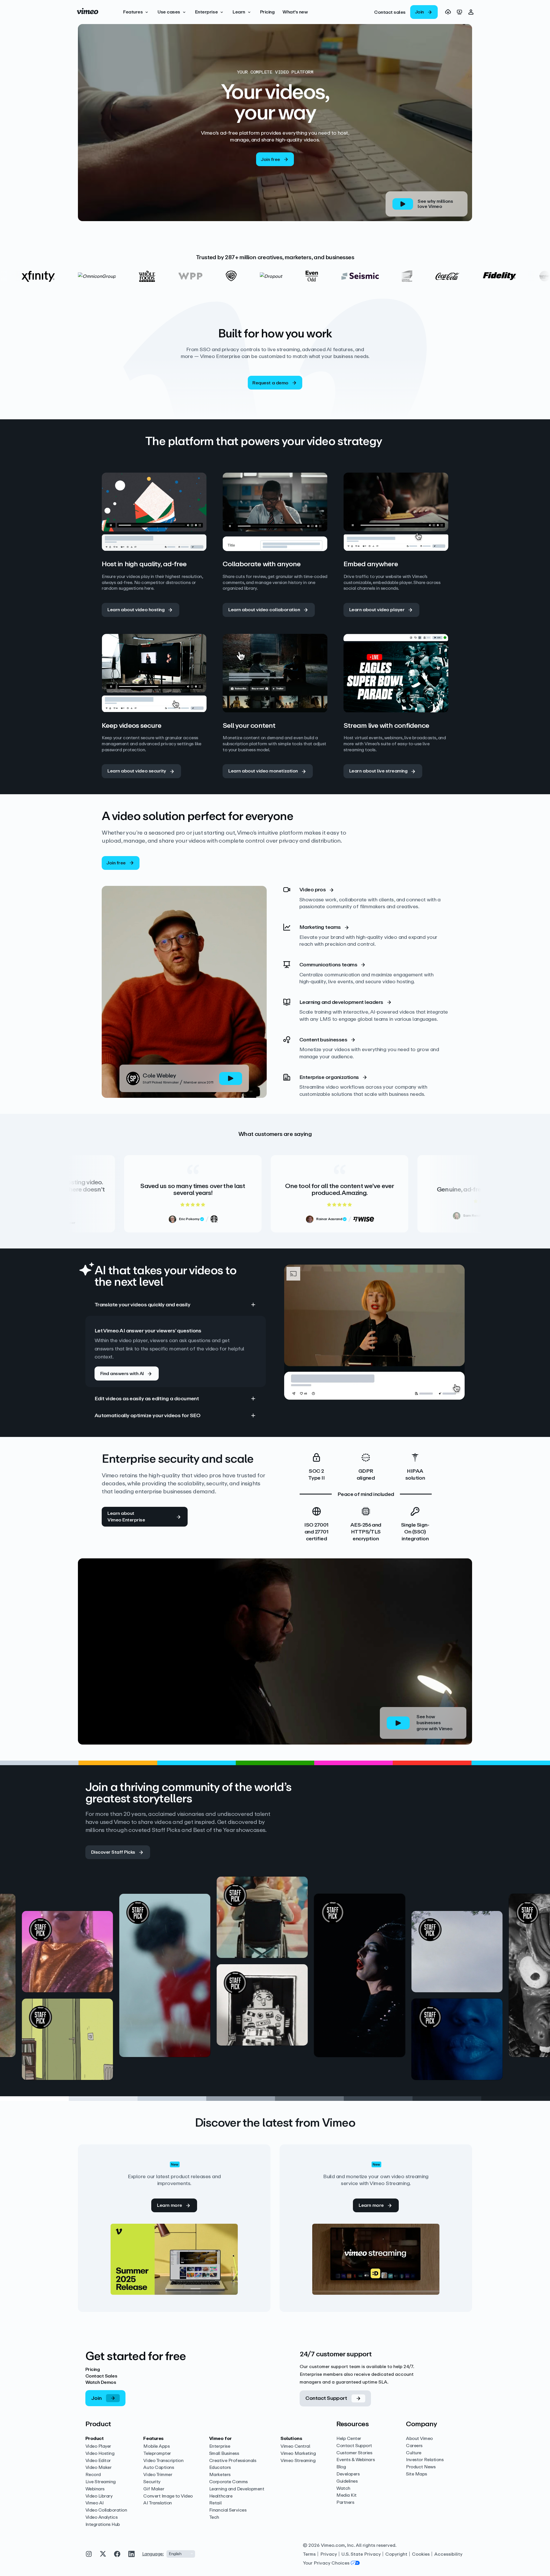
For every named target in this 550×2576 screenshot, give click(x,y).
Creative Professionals (233, 2461)
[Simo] (30, 1989)
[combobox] (181, 2554)
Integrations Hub (103, 2525)
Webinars (95, 2489)
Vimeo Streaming (298, 2461)
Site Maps (417, 2474)
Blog (341, 2467)
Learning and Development (237, 2489)
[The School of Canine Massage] (517, 2022)
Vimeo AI (95, 2503)
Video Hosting (100, 2454)
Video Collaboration (106, 2510)
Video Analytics (102, 2517)
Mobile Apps (156, 2446)
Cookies (421, 2554)
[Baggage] (127, 2018)
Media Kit (346, 2495)
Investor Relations (425, 2460)
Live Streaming (101, 2482)
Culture (414, 2453)
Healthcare (221, 2496)
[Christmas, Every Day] (517, 1931)
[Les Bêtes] (419, 1989)
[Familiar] (225, 1989)
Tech (214, 2517)
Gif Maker (154, 2489)
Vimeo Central (295, 2446)
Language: (153, 2554)
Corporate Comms (228, 2482)
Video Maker (99, 2468)
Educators (220, 2468)
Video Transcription (163, 2461)
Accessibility (448, 2554)
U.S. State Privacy (361, 2554)
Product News (421, 2467)
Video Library (99, 2496)
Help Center (349, 2439)
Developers (348, 2474)
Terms (309, 2554)
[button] (136, 12)
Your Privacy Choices (326, 2563)
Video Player (98, 2446)
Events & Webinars (355, 2460)
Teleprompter (157, 2454)
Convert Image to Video (168, 2496)
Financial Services (228, 2510)
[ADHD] (127, 1931)
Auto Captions (159, 2468)
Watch (343, 2489)
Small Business (224, 2454)
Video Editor (98, 2461)
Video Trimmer (158, 2475)
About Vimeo (419, 2439)
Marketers (220, 2475)
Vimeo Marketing (298, 2454)
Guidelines (347, 2481)
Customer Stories (354, 2453)
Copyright (396, 2554)
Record (93, 2475)
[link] (390, 12)
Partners (345, 2503)
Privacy (329, 2554)
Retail (215, 2503)
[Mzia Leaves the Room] (322, 1965)
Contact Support (354, 2446)
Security (152, 2482)
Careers (414, 2446)
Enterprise (220, 2446)
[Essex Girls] (322, 2053)
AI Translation (157, 2503)
